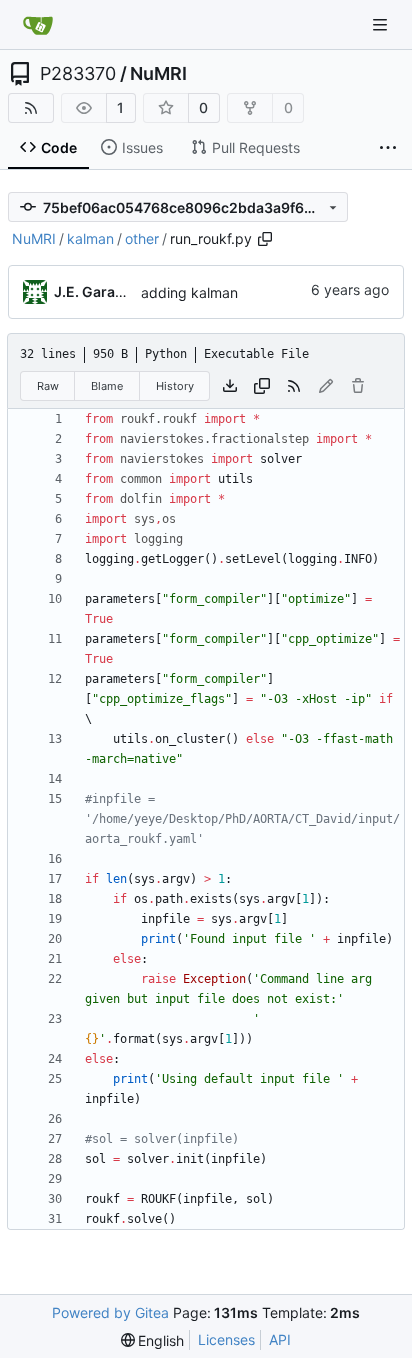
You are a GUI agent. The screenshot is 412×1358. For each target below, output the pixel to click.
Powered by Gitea (110, 1312)
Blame (107, 386)
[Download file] (230, 386)
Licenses (226, 1339)
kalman (90, 238)
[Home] (38, 25)
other (142, 238)
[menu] (153, 1340)
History (175, 386)
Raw (48, 386)
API (280, 1339)
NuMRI (158, 74)
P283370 (78, 74)
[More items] (388, 148)
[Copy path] (265, 239)
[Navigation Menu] (382, 24)
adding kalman (189, 292)
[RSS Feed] (31, 108)
